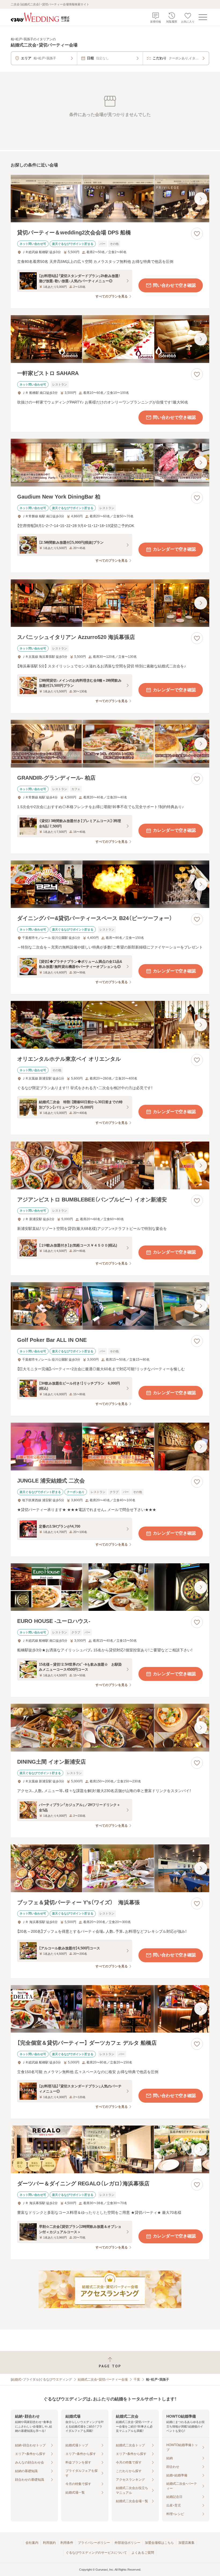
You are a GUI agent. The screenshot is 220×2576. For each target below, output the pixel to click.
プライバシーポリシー (94, 2543)
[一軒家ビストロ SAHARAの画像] (110, 339)
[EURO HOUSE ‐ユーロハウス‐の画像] (110, 1587)
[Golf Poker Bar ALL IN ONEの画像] (110, 1306)
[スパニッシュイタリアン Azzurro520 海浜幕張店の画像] (110, 603)
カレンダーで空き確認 (174, 549)
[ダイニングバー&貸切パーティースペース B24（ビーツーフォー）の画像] (110, 884)
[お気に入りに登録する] (197, 234)
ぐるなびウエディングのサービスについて (96, 2553)
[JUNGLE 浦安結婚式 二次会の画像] (110, 1447)
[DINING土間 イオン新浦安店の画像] (110, 1728)
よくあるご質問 (143, 2553)
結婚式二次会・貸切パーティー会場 (103, 2379)
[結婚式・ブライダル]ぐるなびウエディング (41, 2379)
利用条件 (67, 2543)
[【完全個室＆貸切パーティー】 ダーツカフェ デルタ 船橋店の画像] (110, 2009)
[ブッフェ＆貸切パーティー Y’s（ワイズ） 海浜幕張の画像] (110, 1868)
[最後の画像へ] (201, 199)
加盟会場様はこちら (159, 2543)
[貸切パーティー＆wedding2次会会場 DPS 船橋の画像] (110, 199)
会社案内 (32, 2543)
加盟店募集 (186, 2543)
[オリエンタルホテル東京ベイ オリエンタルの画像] (110, 1025)
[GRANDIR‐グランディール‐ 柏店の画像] (110, 744)
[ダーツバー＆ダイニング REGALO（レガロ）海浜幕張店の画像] (110, 2149)
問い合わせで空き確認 (174, 285)
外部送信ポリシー (127, 2543)
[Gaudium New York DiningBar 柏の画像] (110, 463)
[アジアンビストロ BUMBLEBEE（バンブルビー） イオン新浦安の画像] (110, 1165)
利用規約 (49, 2543)
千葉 (137, 2379)
